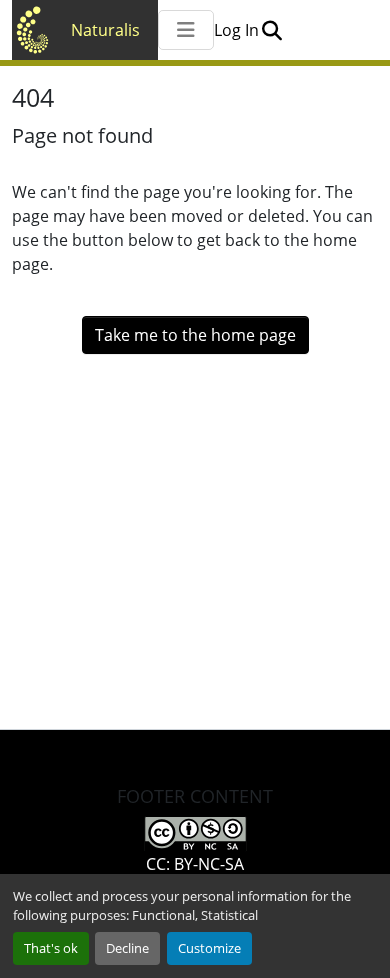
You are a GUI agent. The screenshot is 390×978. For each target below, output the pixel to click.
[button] (271, 30)
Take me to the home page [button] (195, 335)
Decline (127, 948)
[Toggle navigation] (186, 30)
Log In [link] (236, 30)
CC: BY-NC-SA (195, 864)
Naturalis (105, 30)
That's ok (51, 948)
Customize (209, 948)
